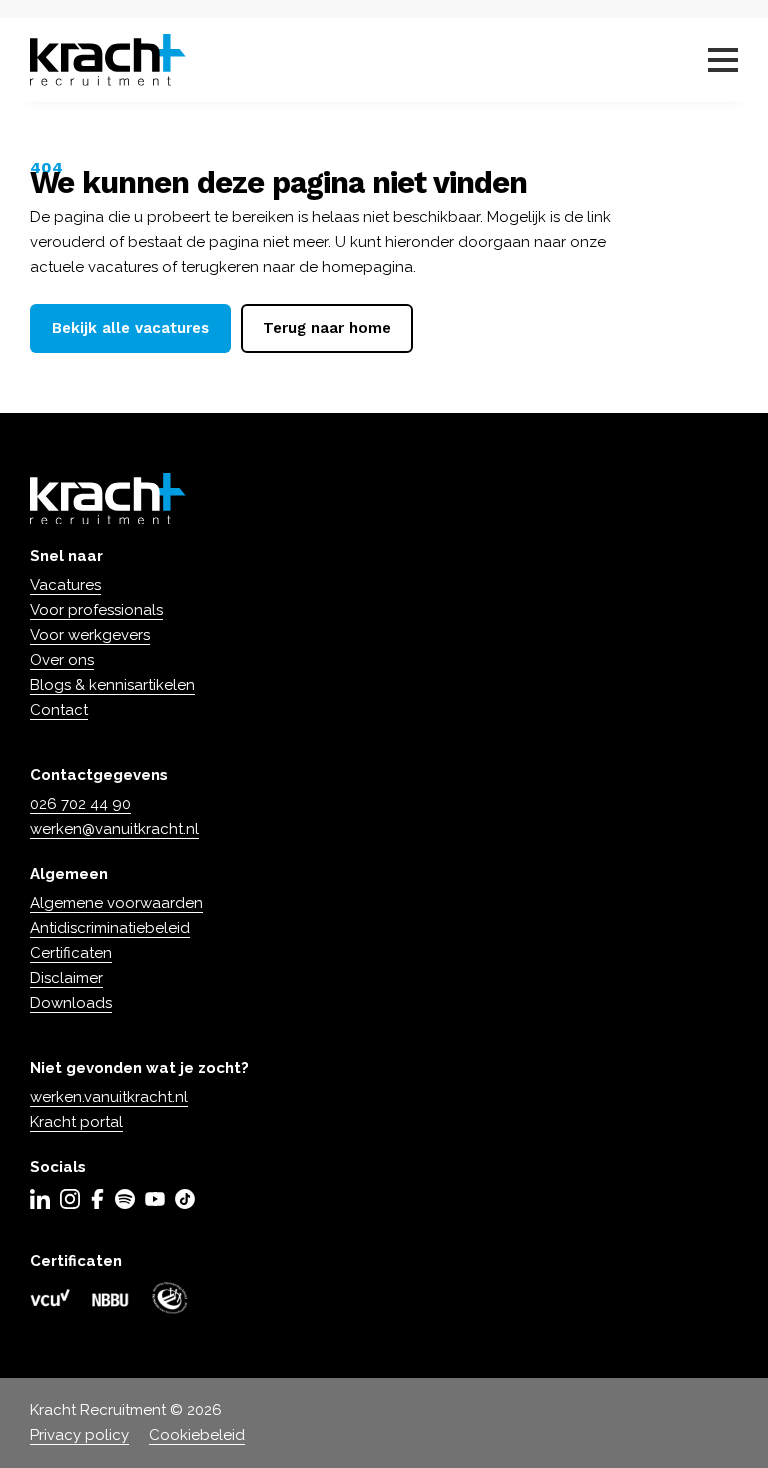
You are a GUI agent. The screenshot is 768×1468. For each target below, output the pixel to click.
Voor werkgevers (90, 635)
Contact (59, 710)
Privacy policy (79, 1435)
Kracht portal (76, 1122)
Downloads (71, 1003)
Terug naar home (327, 328)
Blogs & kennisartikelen (112, 685)
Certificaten (71, 953)
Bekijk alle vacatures (130, 328)
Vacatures (65, 585)
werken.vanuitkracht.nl (109, 1097)
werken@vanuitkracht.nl (114, 829)
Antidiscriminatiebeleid (110, 928)
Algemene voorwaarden (116, 903)
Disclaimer (66, 978)
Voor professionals (96, 610)
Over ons (62, 660)
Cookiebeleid (197, 1435)
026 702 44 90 (80, 804)
